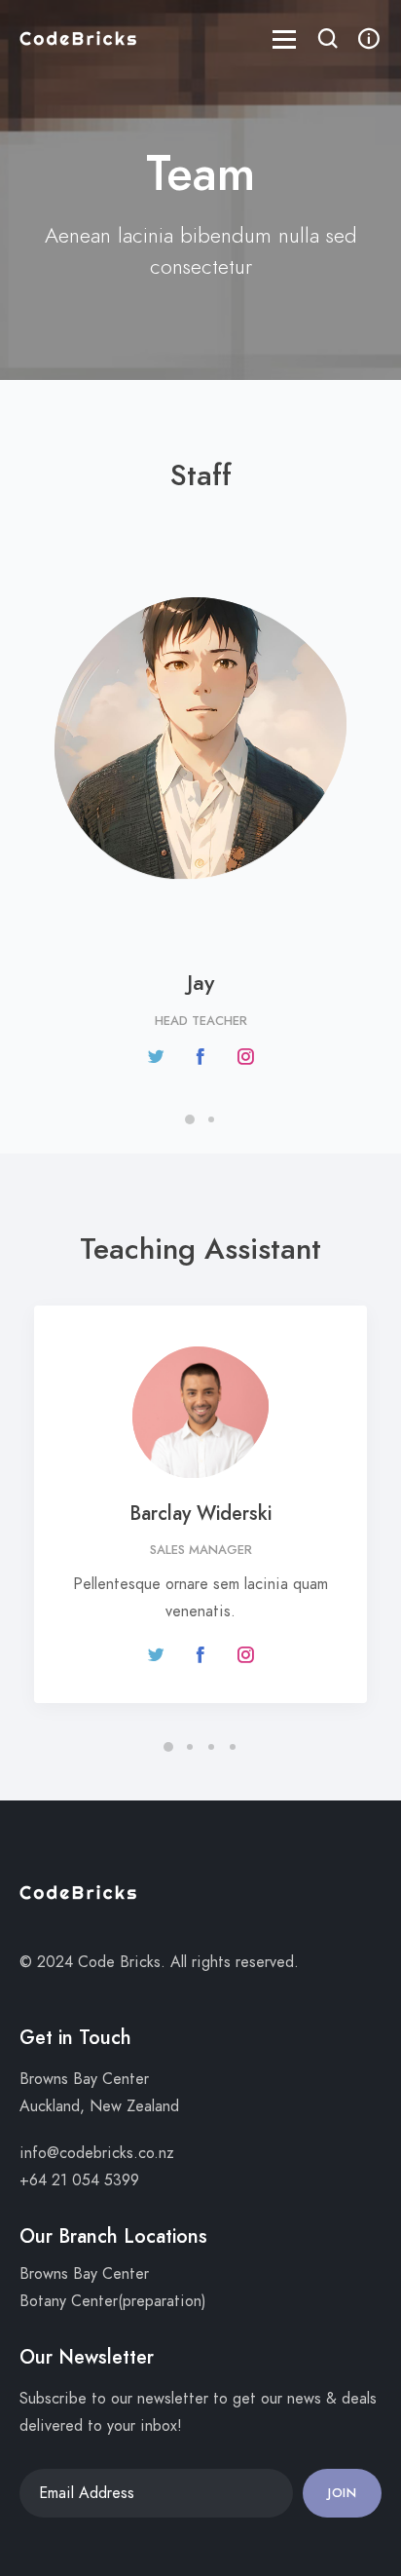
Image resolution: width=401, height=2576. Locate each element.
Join (342, 2493)
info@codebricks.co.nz (97, 2153)
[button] (328, 41)
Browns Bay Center (84, 2274)
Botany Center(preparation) (113, 2301)
